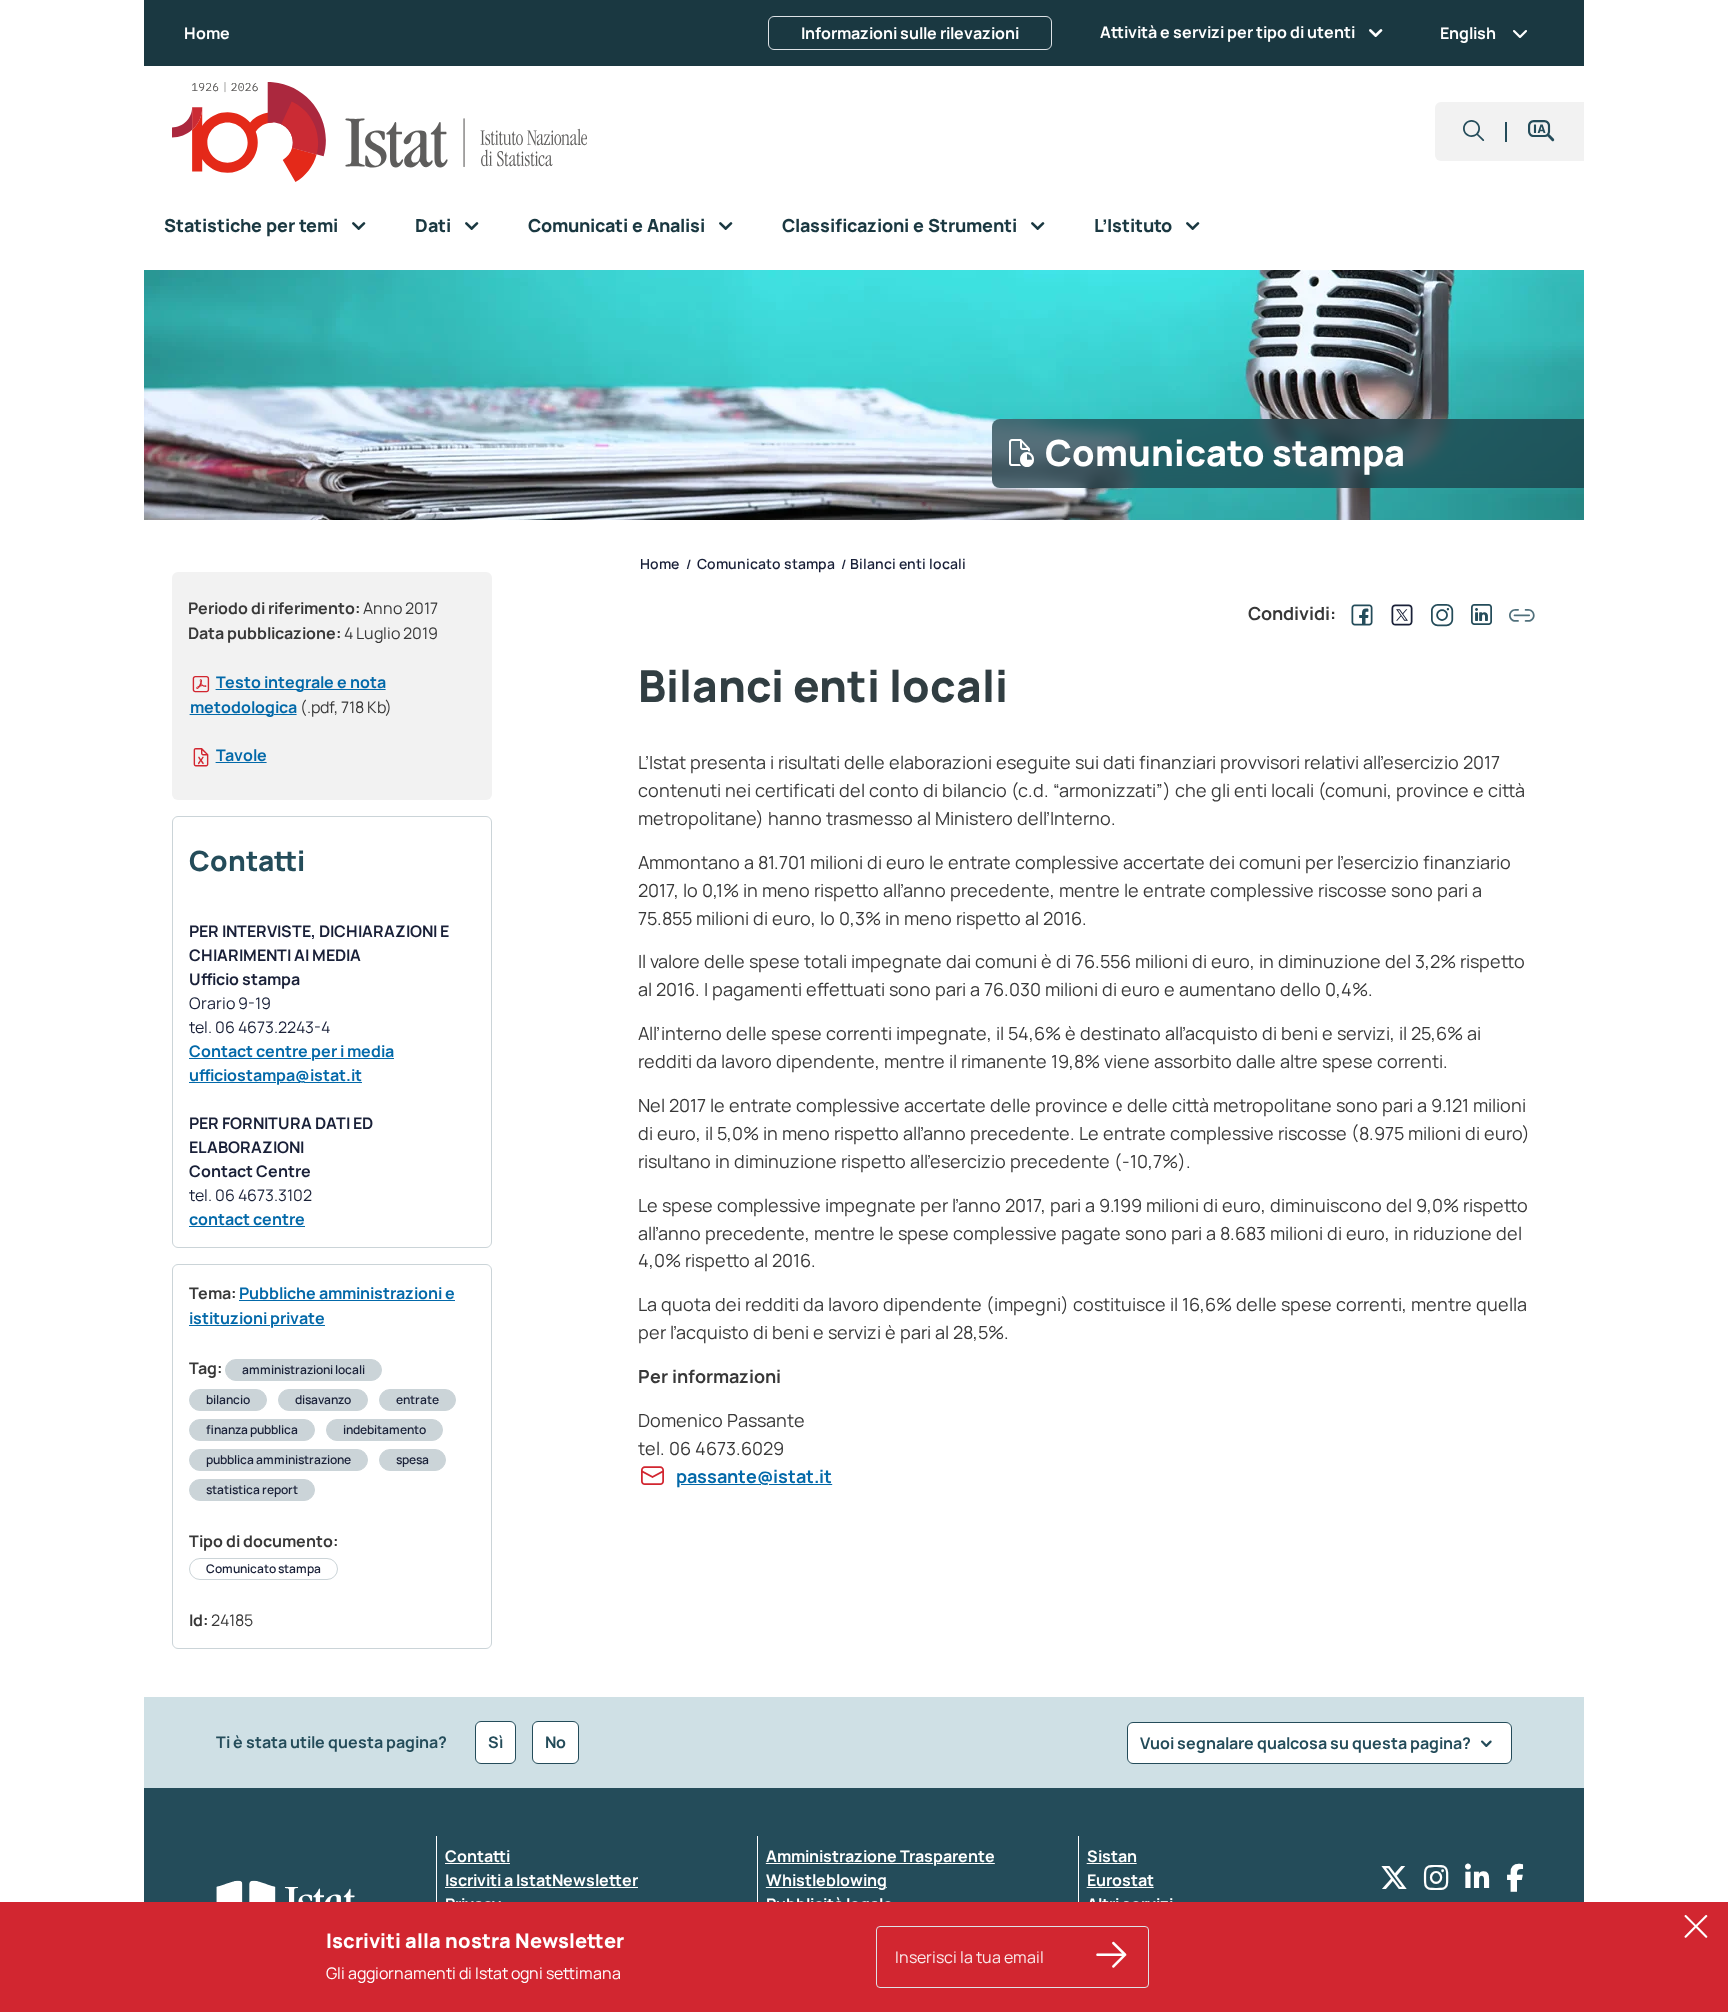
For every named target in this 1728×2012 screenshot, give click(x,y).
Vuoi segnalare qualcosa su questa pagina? (1307, 1743)
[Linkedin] (1477, 1882)
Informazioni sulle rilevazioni (910, 33)
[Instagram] (1436, 1882)
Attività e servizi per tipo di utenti (1227, 32)
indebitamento (384, 1429)
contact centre (247, 1219)
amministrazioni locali (303, 1369)
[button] (1474, 131)
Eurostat (1120, 1880)
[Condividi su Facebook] (1358, 613)
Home (207, 33)
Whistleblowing (826, 1880)
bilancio (228, 1399)
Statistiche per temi (251, 225)
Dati (433, 225)
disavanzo (323, 1399)
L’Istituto (1133, 225)
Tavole (241, 755)
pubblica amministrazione (278, 1459)
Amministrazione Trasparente (880, 1856)
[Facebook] (1515, 1882)
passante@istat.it (754, 1476)
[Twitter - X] (1394, 1882)
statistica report (252, 1489)
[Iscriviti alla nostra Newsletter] (1112, 1957)
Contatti (477, 1856)
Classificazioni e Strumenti (899, 225)
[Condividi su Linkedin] (1478, 613)
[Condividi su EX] (1398, 613)
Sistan (1112, 1856)
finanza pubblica (252, 1429)
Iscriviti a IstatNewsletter (541, 1880)
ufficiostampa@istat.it (275, 1075)
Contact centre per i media (291, 1051)
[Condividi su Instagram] (1438, 613)
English (1468, 33)
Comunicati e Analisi (616, 225)
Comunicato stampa (263, 1568)
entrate (417, 1399)
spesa (412, 1459)
